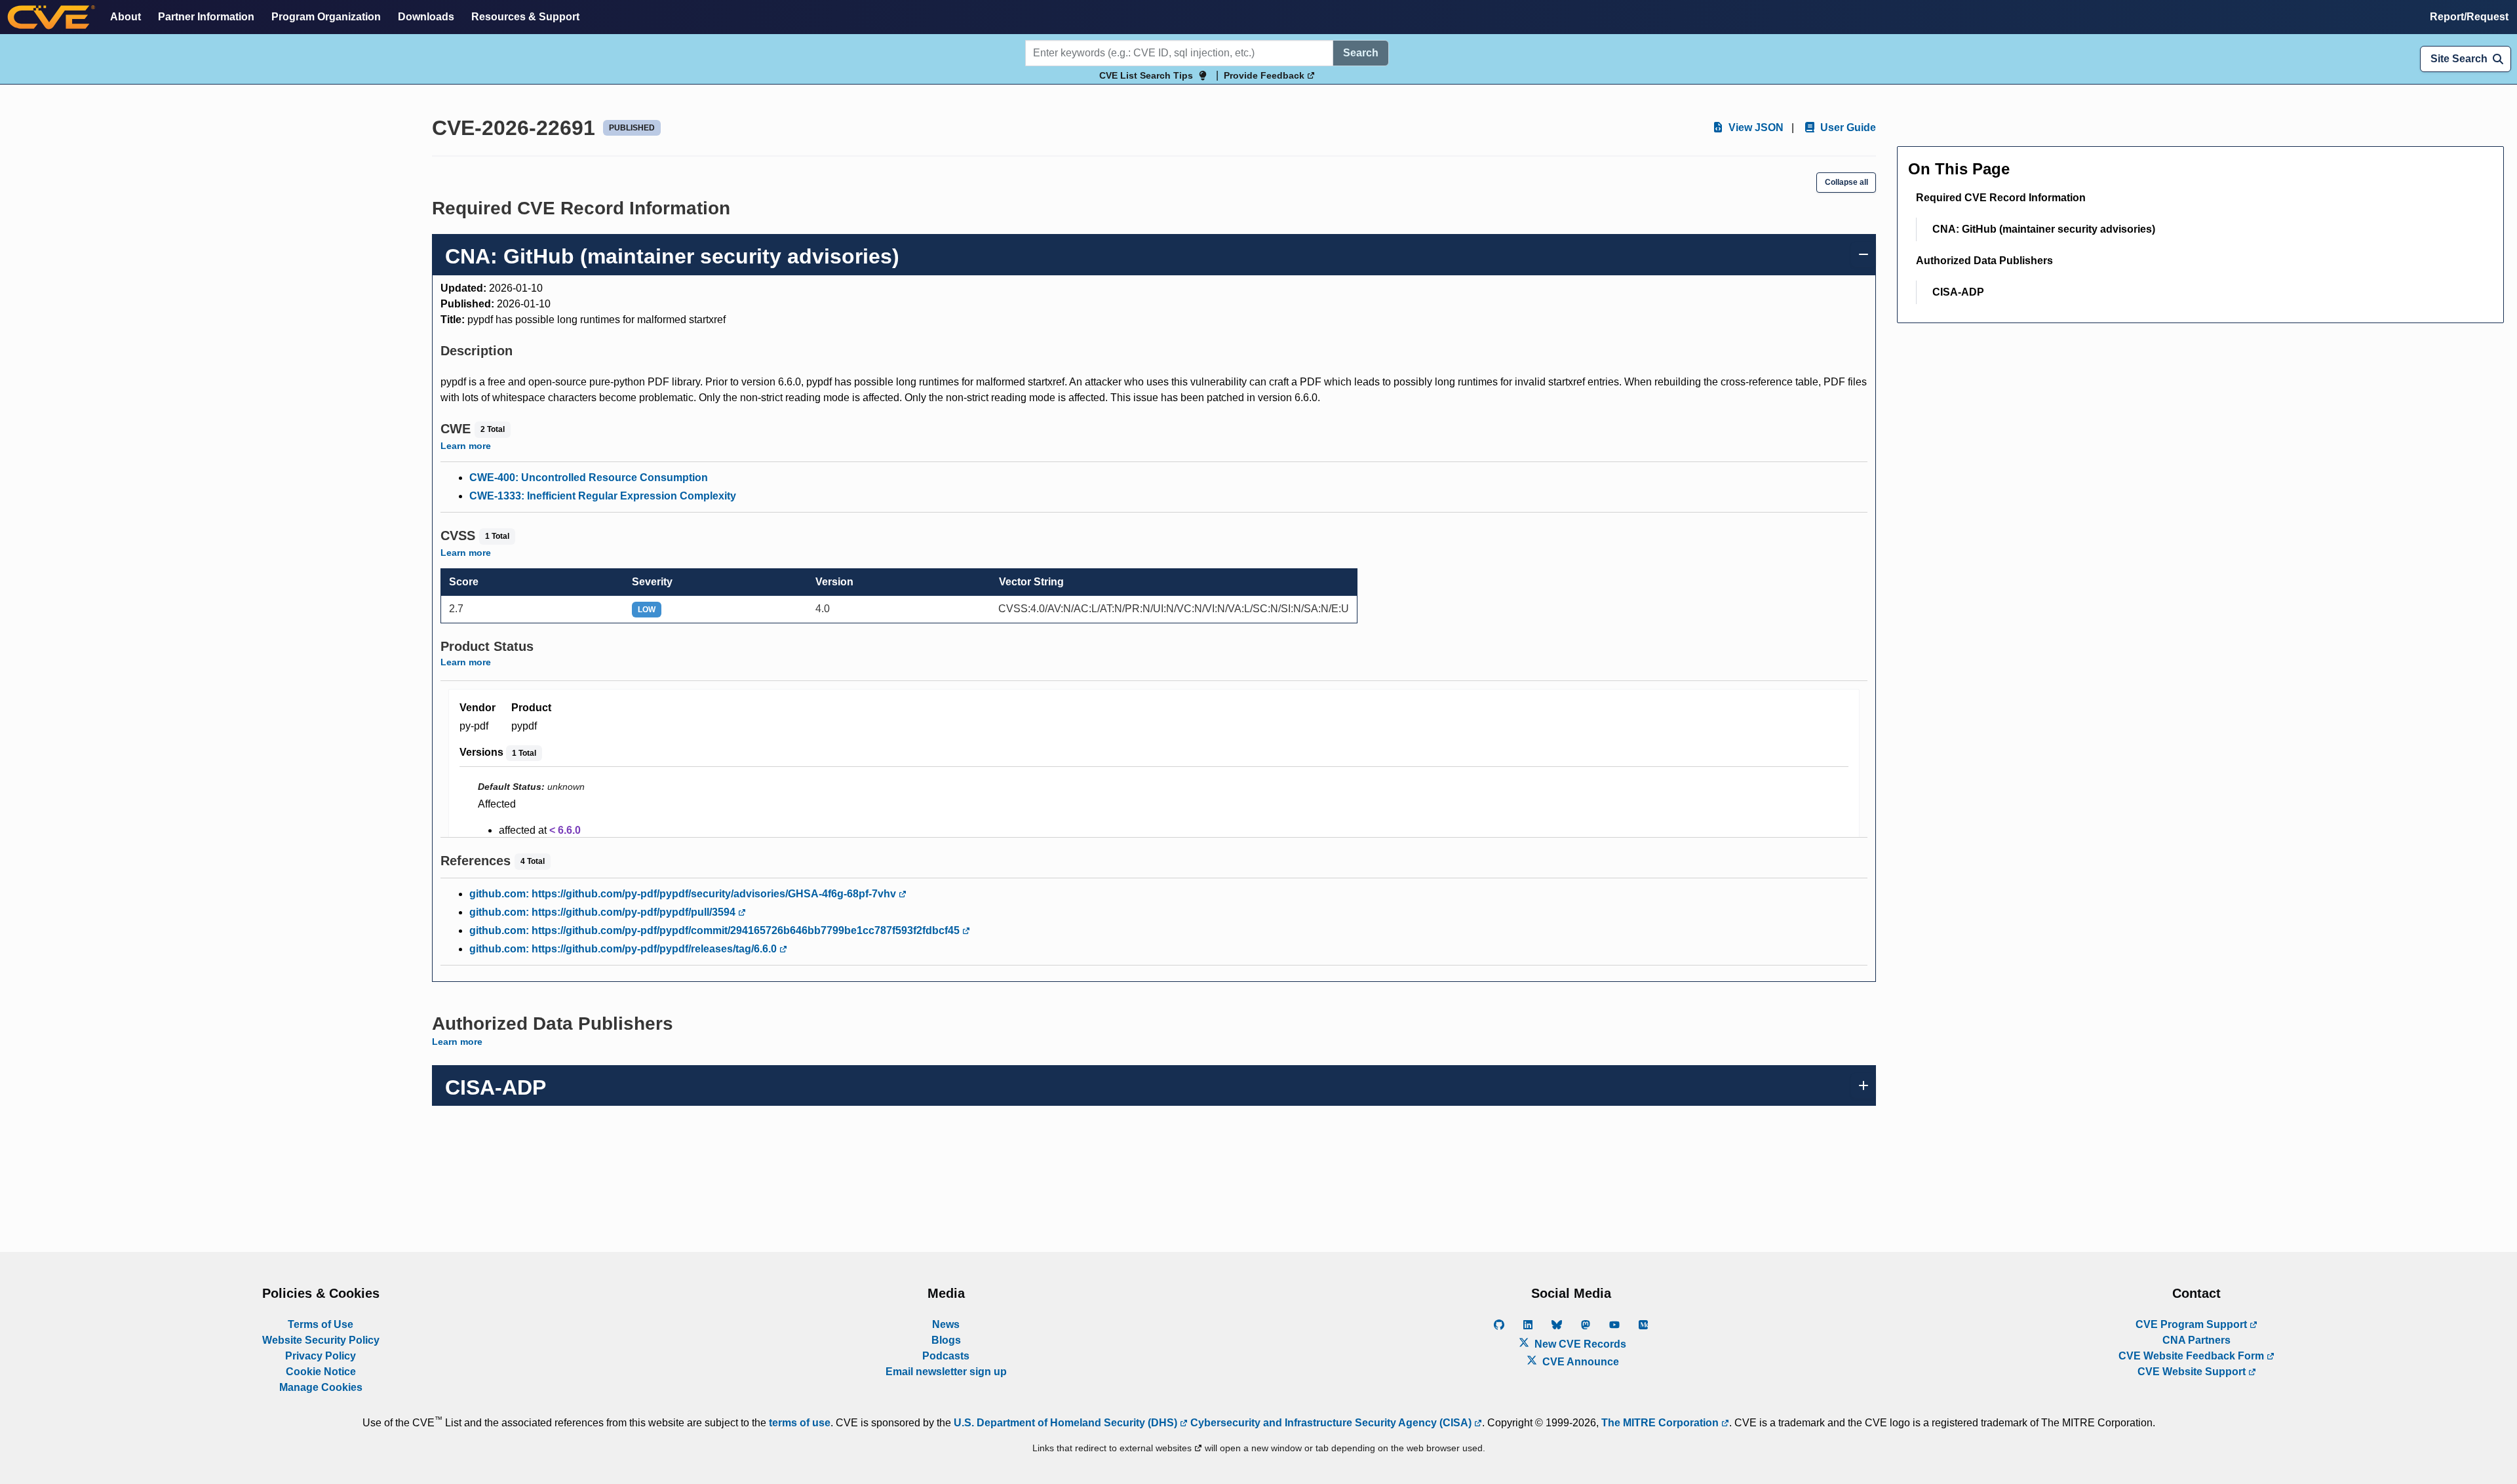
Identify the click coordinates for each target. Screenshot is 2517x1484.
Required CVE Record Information (2001, 198)
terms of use (800, 1423)
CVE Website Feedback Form (2193, 1356)
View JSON (1755, 127)
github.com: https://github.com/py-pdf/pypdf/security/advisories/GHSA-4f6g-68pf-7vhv (684, 894)
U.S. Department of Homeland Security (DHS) (1067, 1423)
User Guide (1847, 127)
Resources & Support (525, 17)
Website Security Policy (321, 1340)
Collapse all (1846, 182)
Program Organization (326, 17)
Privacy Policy (321, 1356)
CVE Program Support (2193, 1324)
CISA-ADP (1958, 292)
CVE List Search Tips (1146, 75)
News (946, 1324)
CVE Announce (1579, 1362)
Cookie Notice (321, 1372)
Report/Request (2469, 17)
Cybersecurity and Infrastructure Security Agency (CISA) (1331, 1423)
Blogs (946, 1340)
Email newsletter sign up (946, 1372)
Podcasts (946, 1356)
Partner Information (206, 17)
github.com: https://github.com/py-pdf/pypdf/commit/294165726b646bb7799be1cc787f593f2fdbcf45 (716, 930)
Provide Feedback (1265, 75)
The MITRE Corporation (1661, 1423)
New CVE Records (1579, 1344)
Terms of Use (321, 1324)
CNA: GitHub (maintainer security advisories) (2044, 229)
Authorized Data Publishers (1984, 261)
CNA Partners (2196, 1340)
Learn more (466, 446)
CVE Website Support (2193, 1372)
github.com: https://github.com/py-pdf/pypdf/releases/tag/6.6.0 (624, 949)
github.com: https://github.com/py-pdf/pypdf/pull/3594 (604, 912)
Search (1361, 53)
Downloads (426, 17)
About (126, 17)
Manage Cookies (321, 1387)
